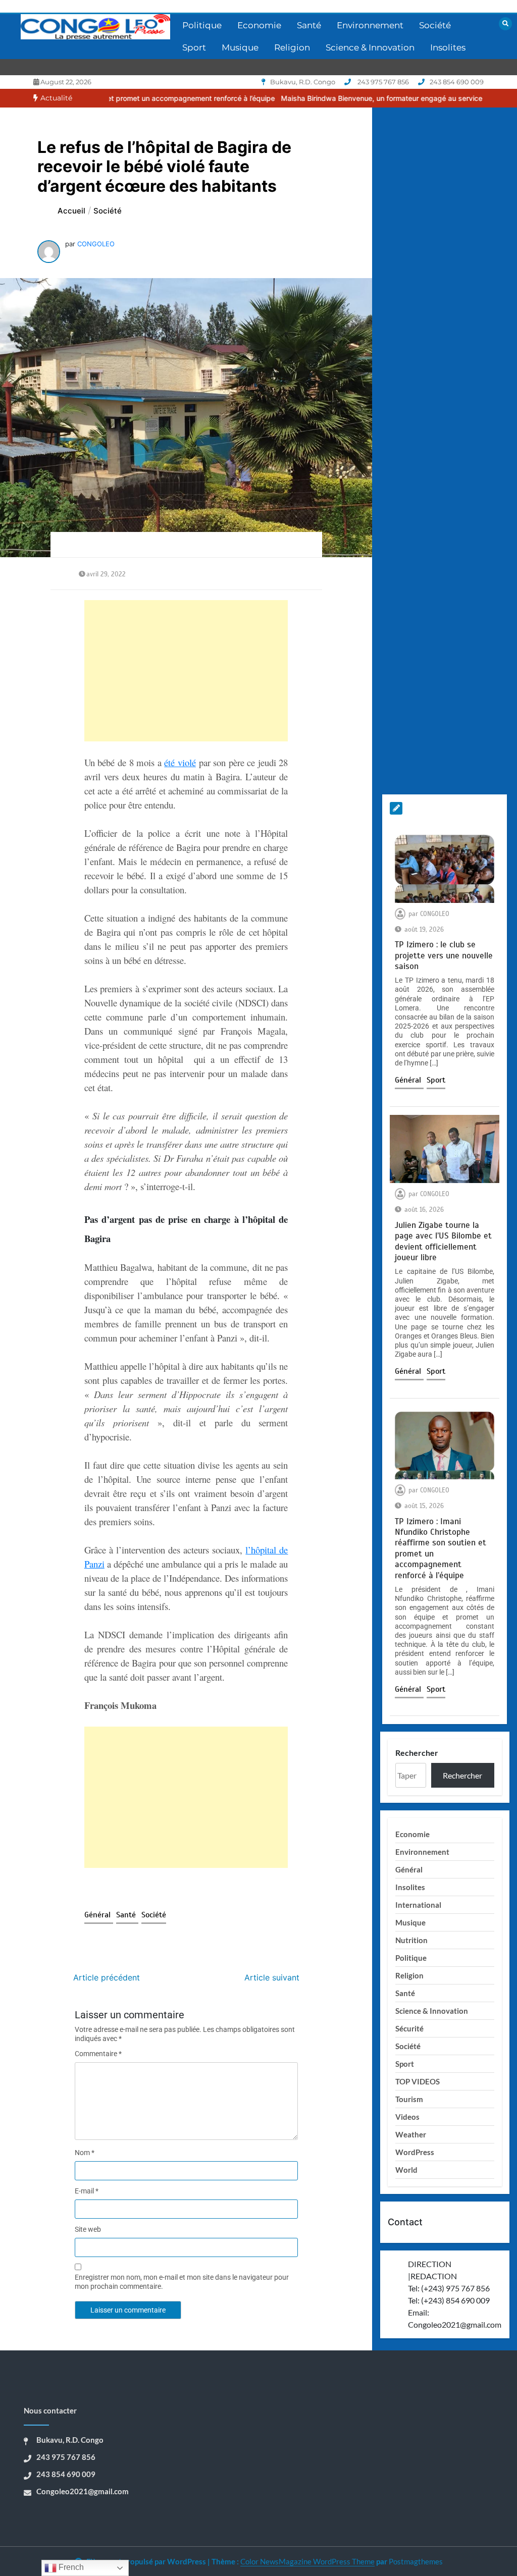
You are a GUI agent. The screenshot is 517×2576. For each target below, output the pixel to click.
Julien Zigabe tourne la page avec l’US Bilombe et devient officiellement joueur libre (443, 1241)
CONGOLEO (96, 244)
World (406, 2170)
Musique (240, 47)
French (70, 2567)
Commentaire (98, 2054)
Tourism (409, 2099)
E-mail (87, 2191)
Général (99, 1915)
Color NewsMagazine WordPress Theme (307, 2561)
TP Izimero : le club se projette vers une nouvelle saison (444, 955)
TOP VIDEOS (418, 2081)
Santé (309, 25)
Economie (259, 25)
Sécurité (409, 2028)
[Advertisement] (186, 671)
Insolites (448, 47)
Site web (88, 2229)
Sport (194, 47)
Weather (411, 2134)
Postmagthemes (416, 2561)
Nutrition (411, 1940)
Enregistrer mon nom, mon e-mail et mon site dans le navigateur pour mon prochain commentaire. (182, 2282)
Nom (85, 2153)
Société (435, 25)
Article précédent (107, 1977)
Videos (407, 2117)
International (418, 1905)
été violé (180, 762)
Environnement (370, 25)
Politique (202, 25)
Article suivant (272, 1977)
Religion (292, 47)
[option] (352, 98)
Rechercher (417, 1753)
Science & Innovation (370, 47)
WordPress (415, 2152)
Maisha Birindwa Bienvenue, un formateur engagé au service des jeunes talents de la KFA (352, 98)
